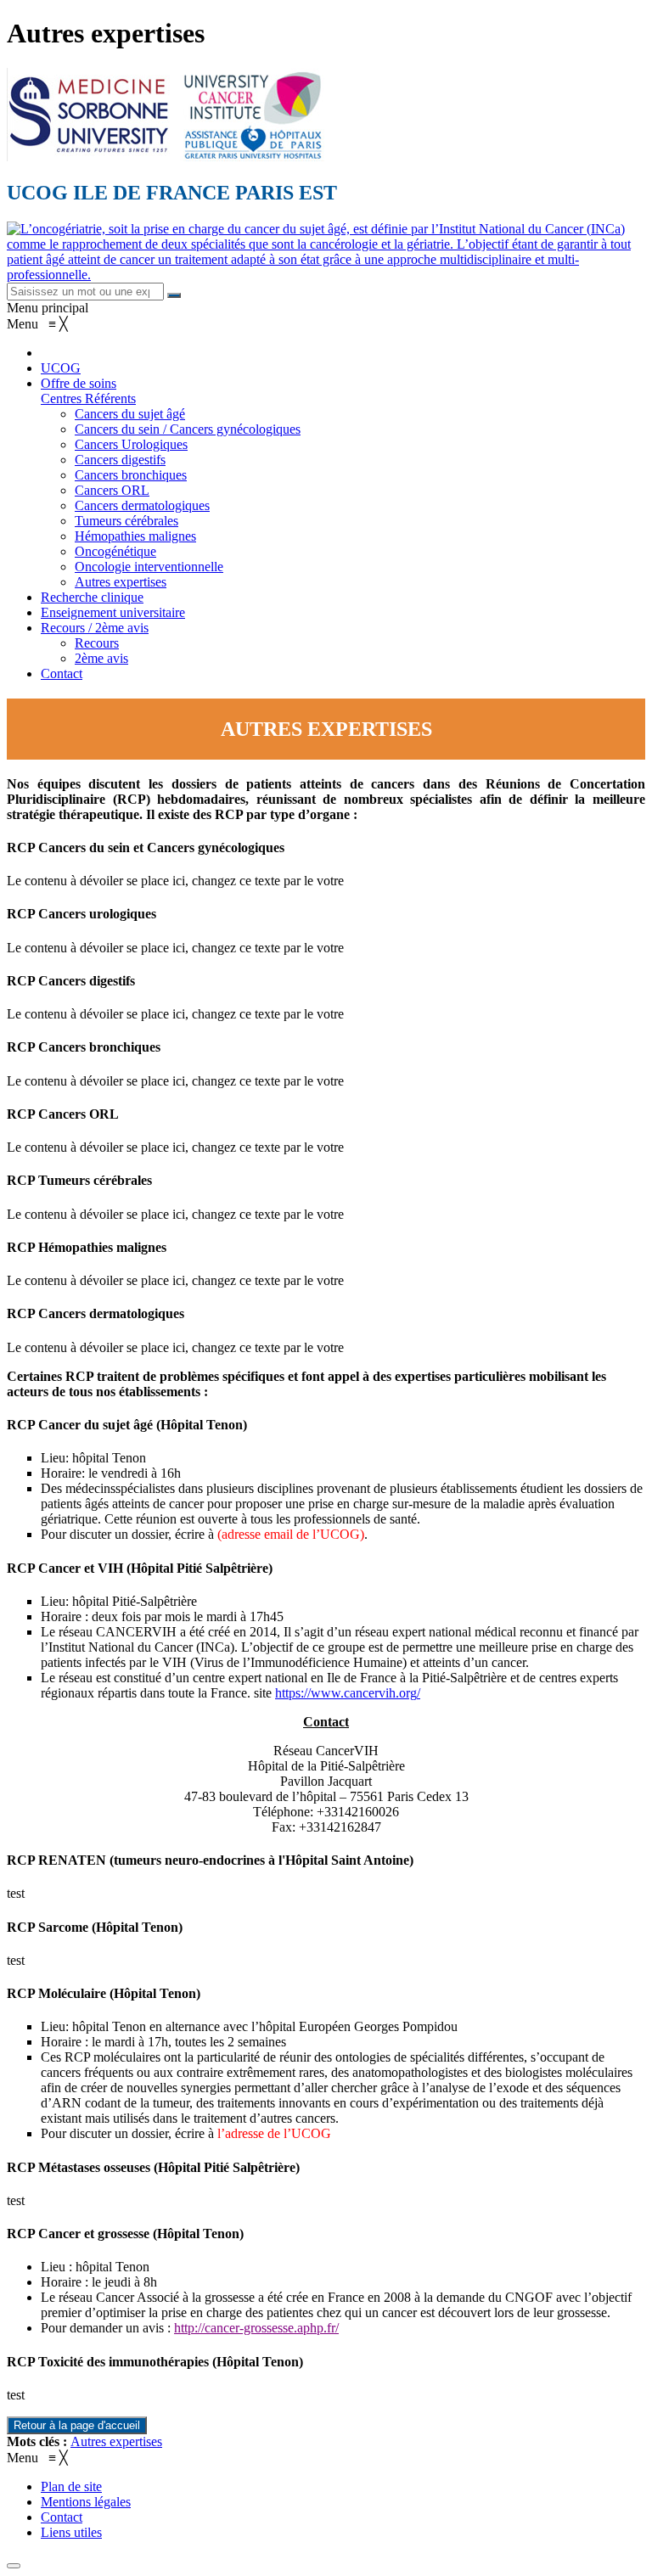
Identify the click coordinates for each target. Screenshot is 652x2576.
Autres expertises (116, 2441)
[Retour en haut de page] (14, 2566)
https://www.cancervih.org (346, 1693)
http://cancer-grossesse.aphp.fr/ (256, 2328)
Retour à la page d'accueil (77, 2425)
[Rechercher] (174, 295)
